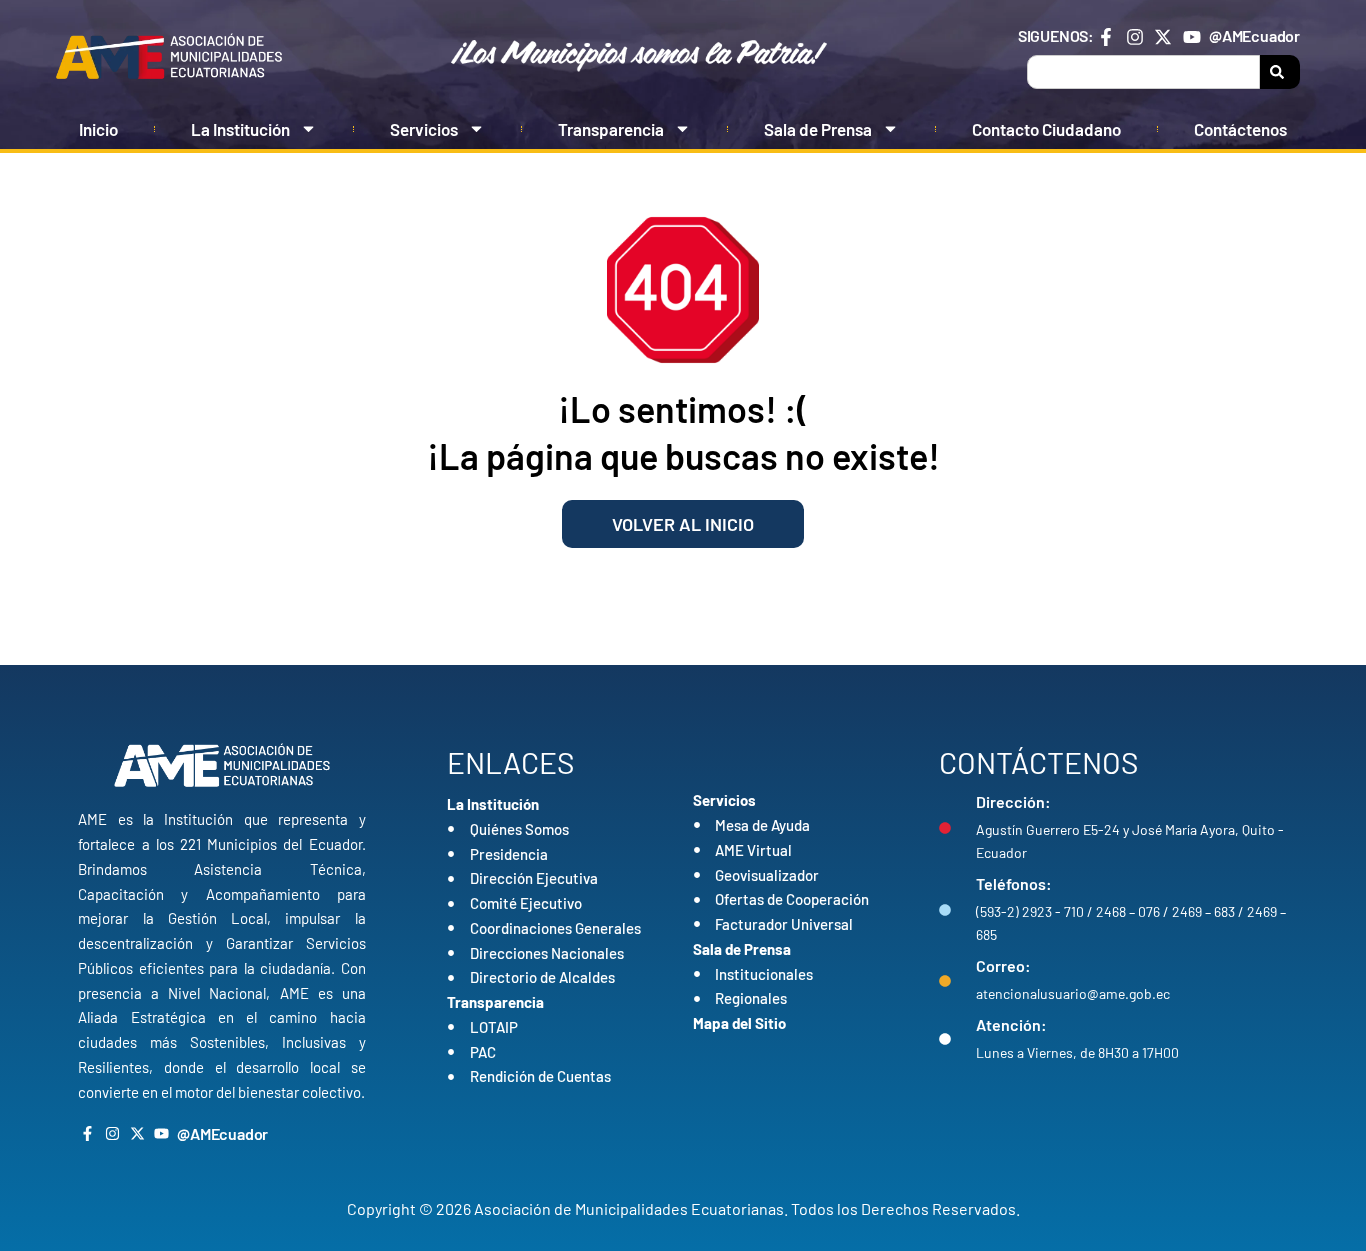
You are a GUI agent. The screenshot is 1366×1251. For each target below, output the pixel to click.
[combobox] (1143, 72)
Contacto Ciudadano (1046, 129)
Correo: (1003, 965)
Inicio (98, 129)
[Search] (1280, 72)
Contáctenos (1240, 129)
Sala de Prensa (818, 129)
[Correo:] (945, 981)
